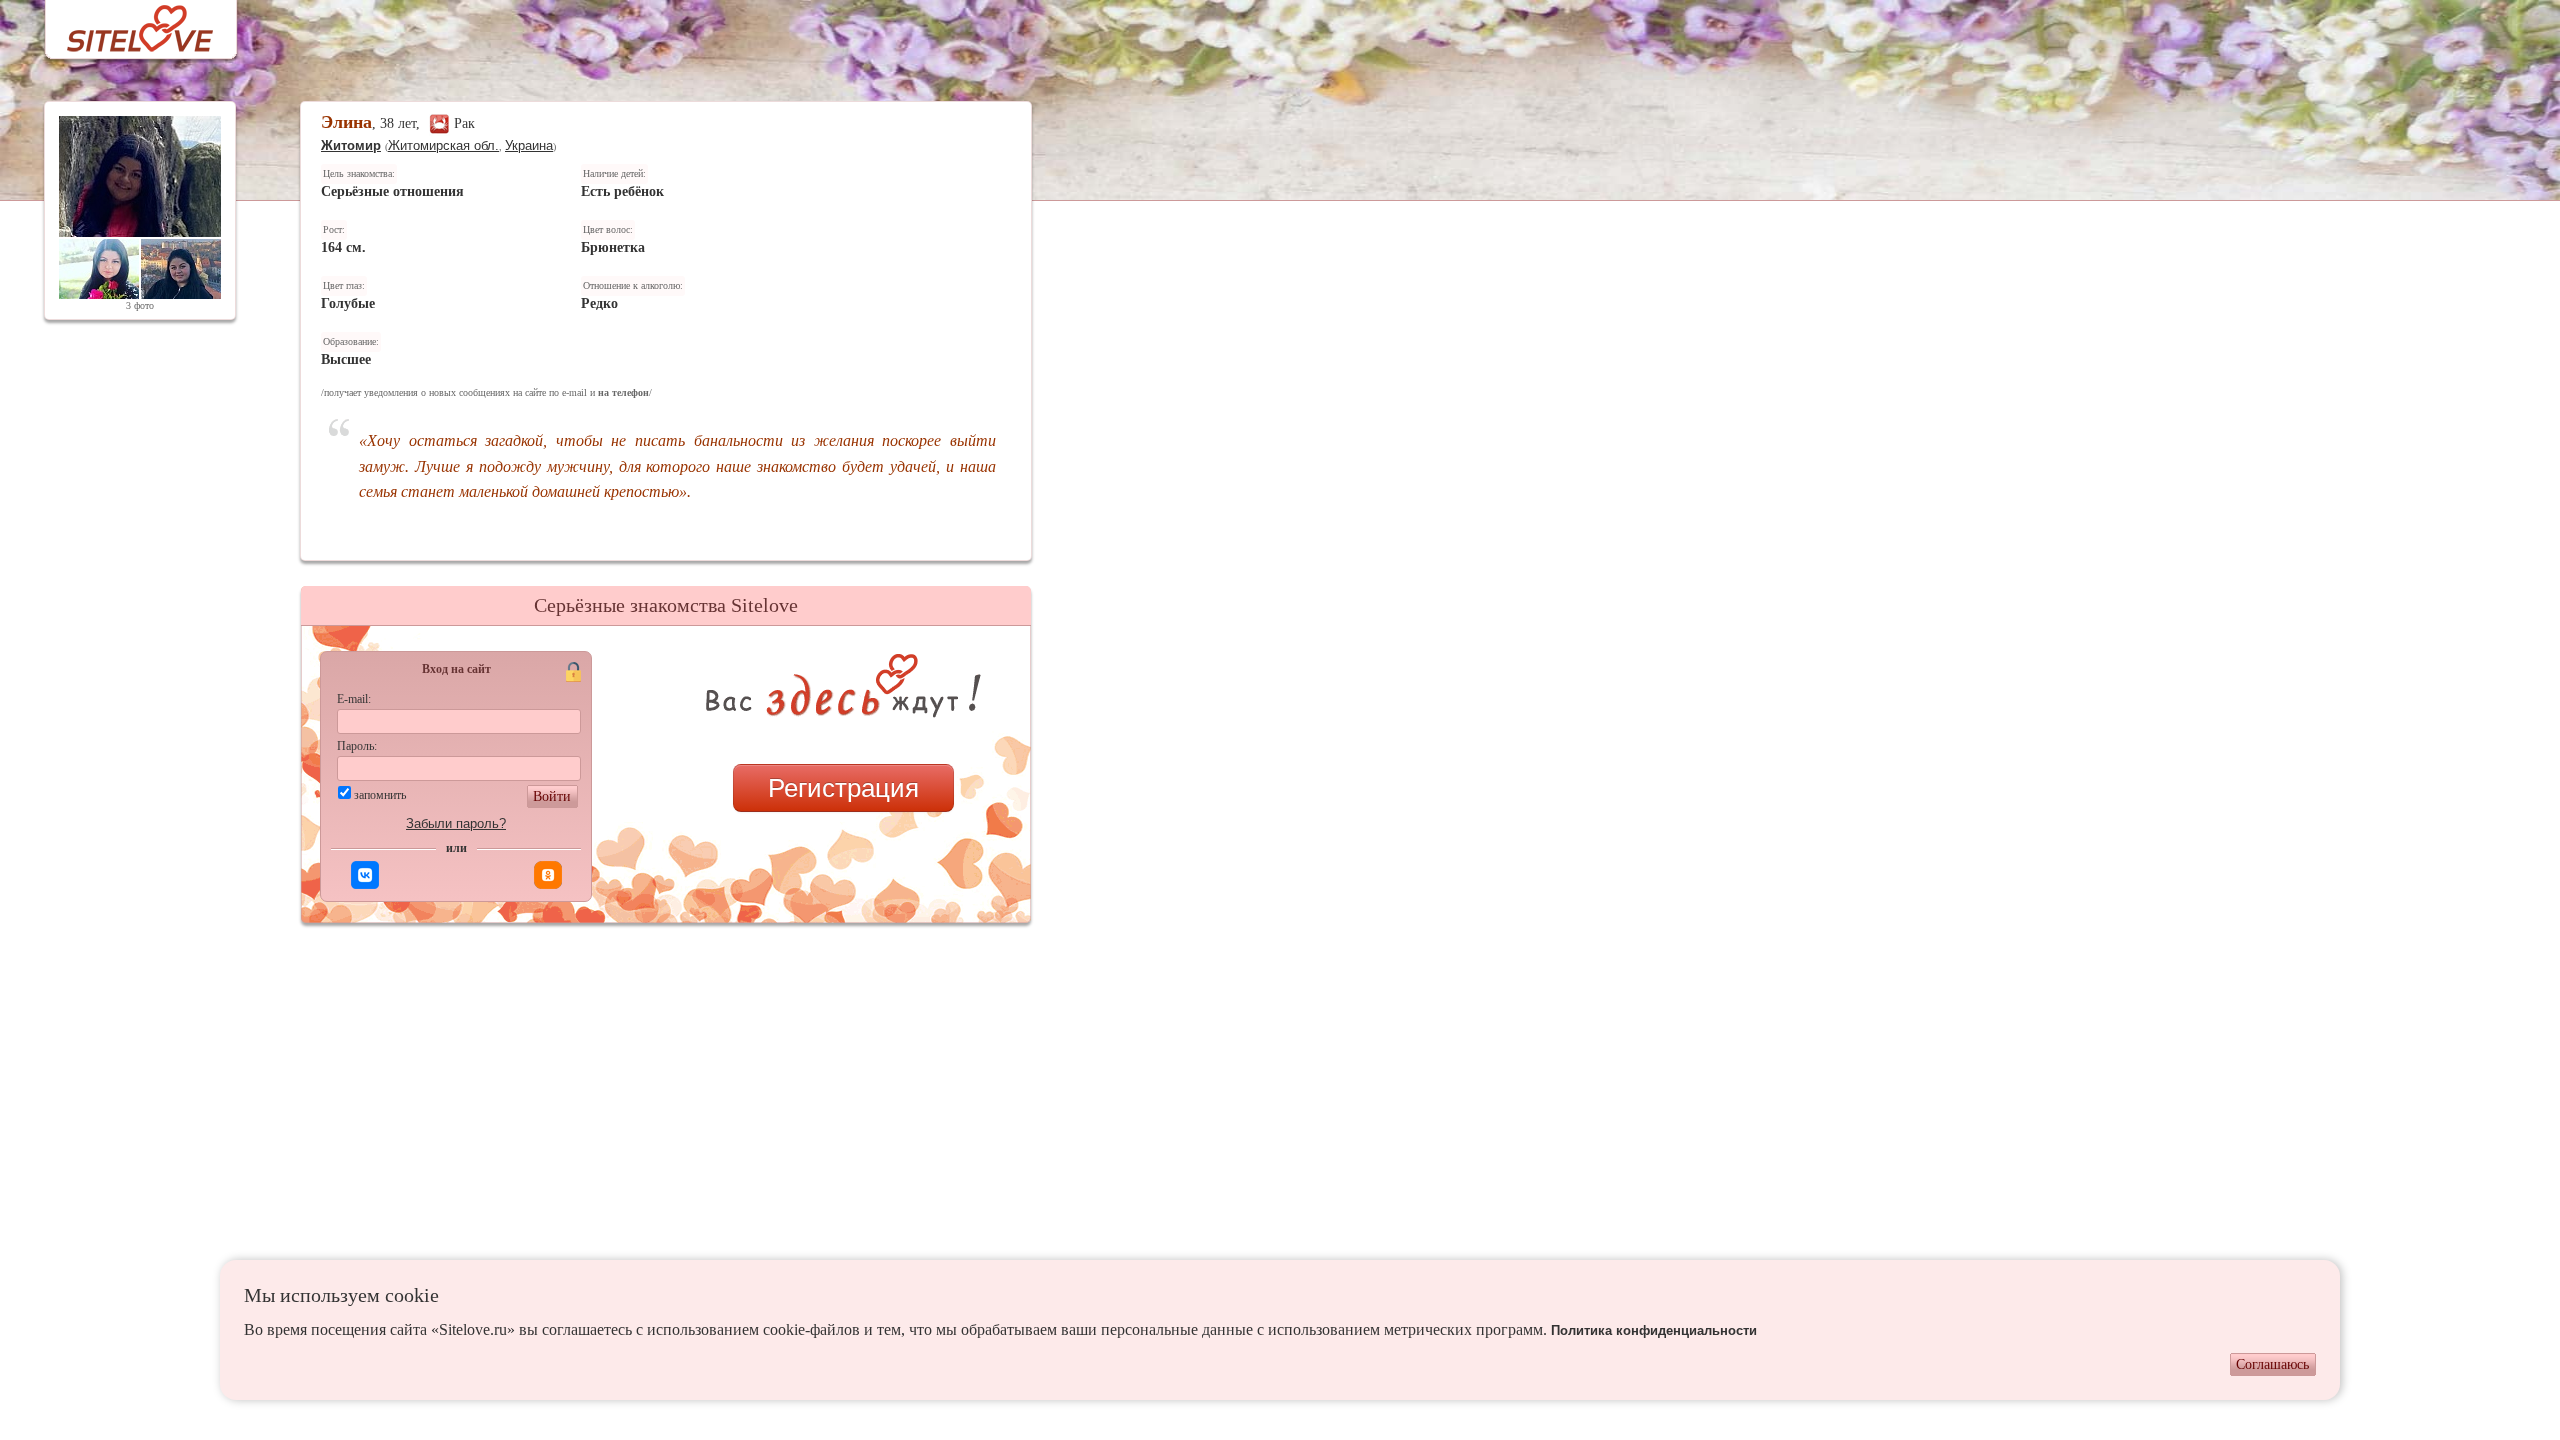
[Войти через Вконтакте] (365, 875)
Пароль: (357, 746)
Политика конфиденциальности (1654, 1330)
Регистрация (843, 788)
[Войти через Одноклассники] (548, 875)
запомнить (380, 795)
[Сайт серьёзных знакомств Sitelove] (124, 23)
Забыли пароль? (456, 823)
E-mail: (354, 699)
